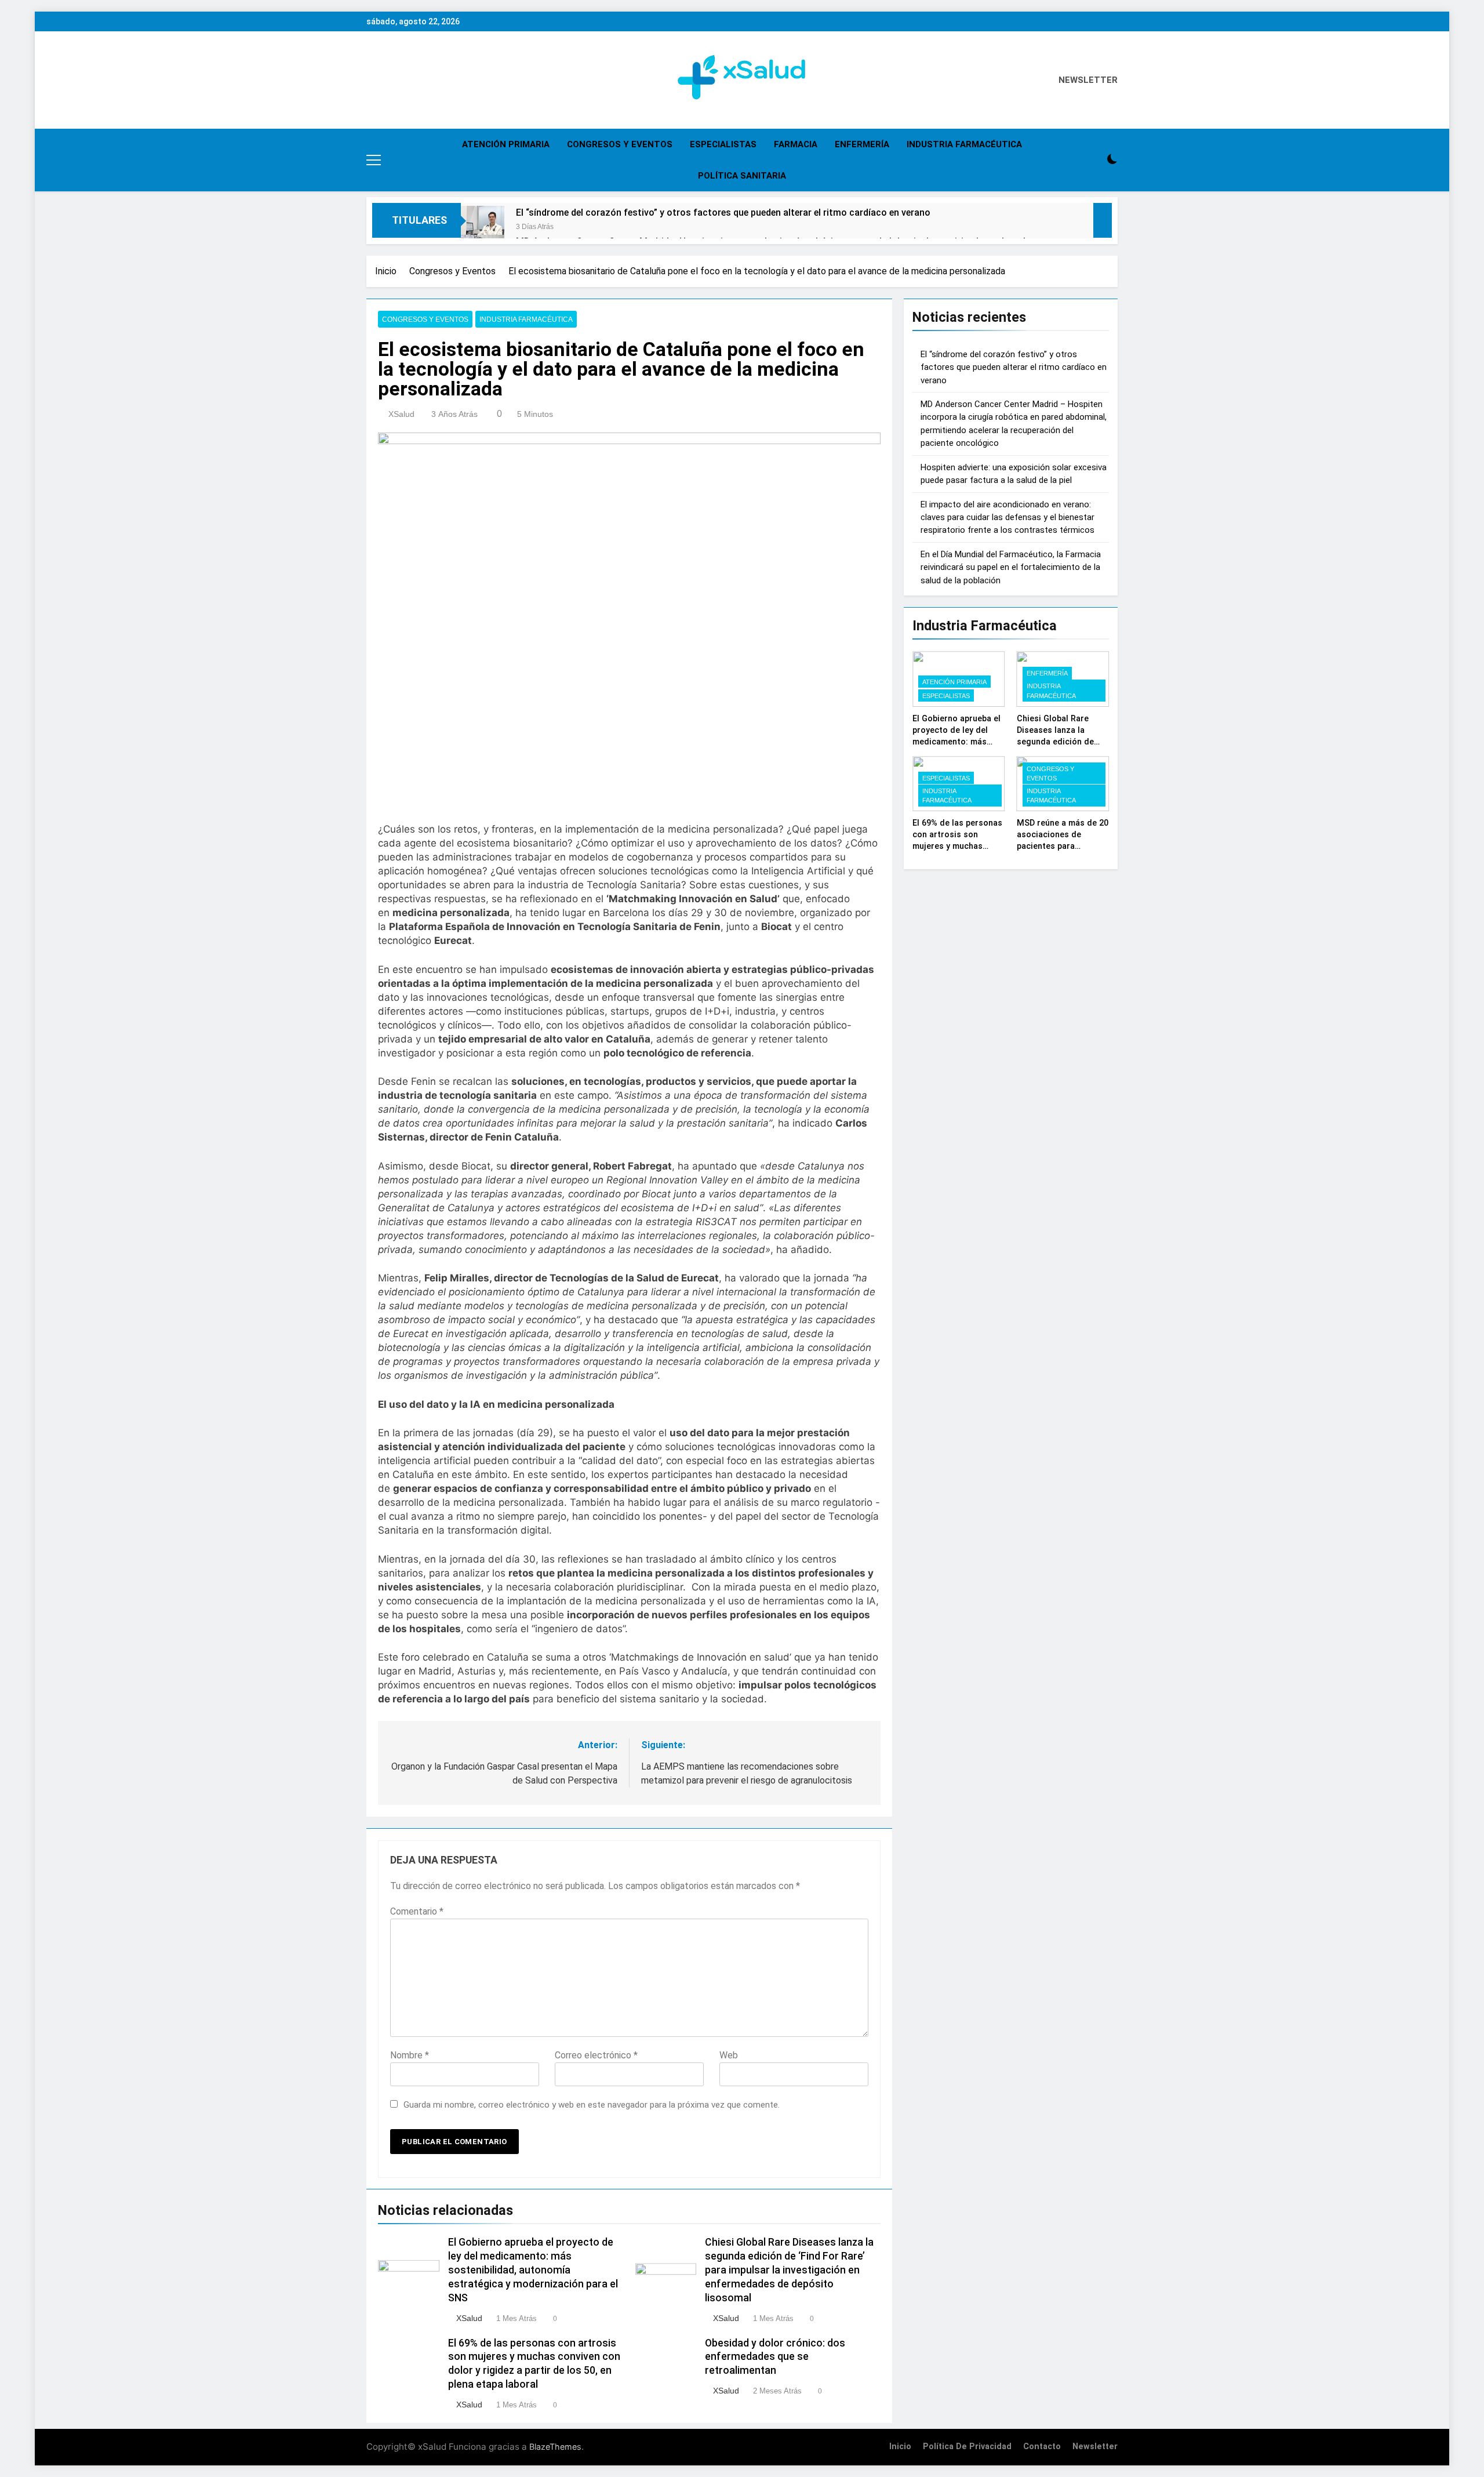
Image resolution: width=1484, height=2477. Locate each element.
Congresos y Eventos (620, 144)
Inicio (900, 2447)
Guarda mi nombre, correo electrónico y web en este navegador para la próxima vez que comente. (592, 2105)
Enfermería (862, 144)
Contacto (1042, 2447)
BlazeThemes (555, 2447)
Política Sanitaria (742, 176)
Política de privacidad (967, 2447)
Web (729, 2055)
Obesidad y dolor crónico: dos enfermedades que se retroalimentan (775, 2357)
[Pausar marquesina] (1103, 220)
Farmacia (796, 144)
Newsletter (1095, 2447)
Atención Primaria (506, 144)
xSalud (401, 414)
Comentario (417, 1911)
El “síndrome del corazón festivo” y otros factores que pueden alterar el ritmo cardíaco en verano (723, 213)
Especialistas (723, 144)
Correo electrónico (596, 2055)
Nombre (410, 2055)
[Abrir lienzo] (374, 160)
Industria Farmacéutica (964, 144)
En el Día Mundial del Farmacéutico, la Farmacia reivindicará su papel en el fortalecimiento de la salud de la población (1011, 567)
